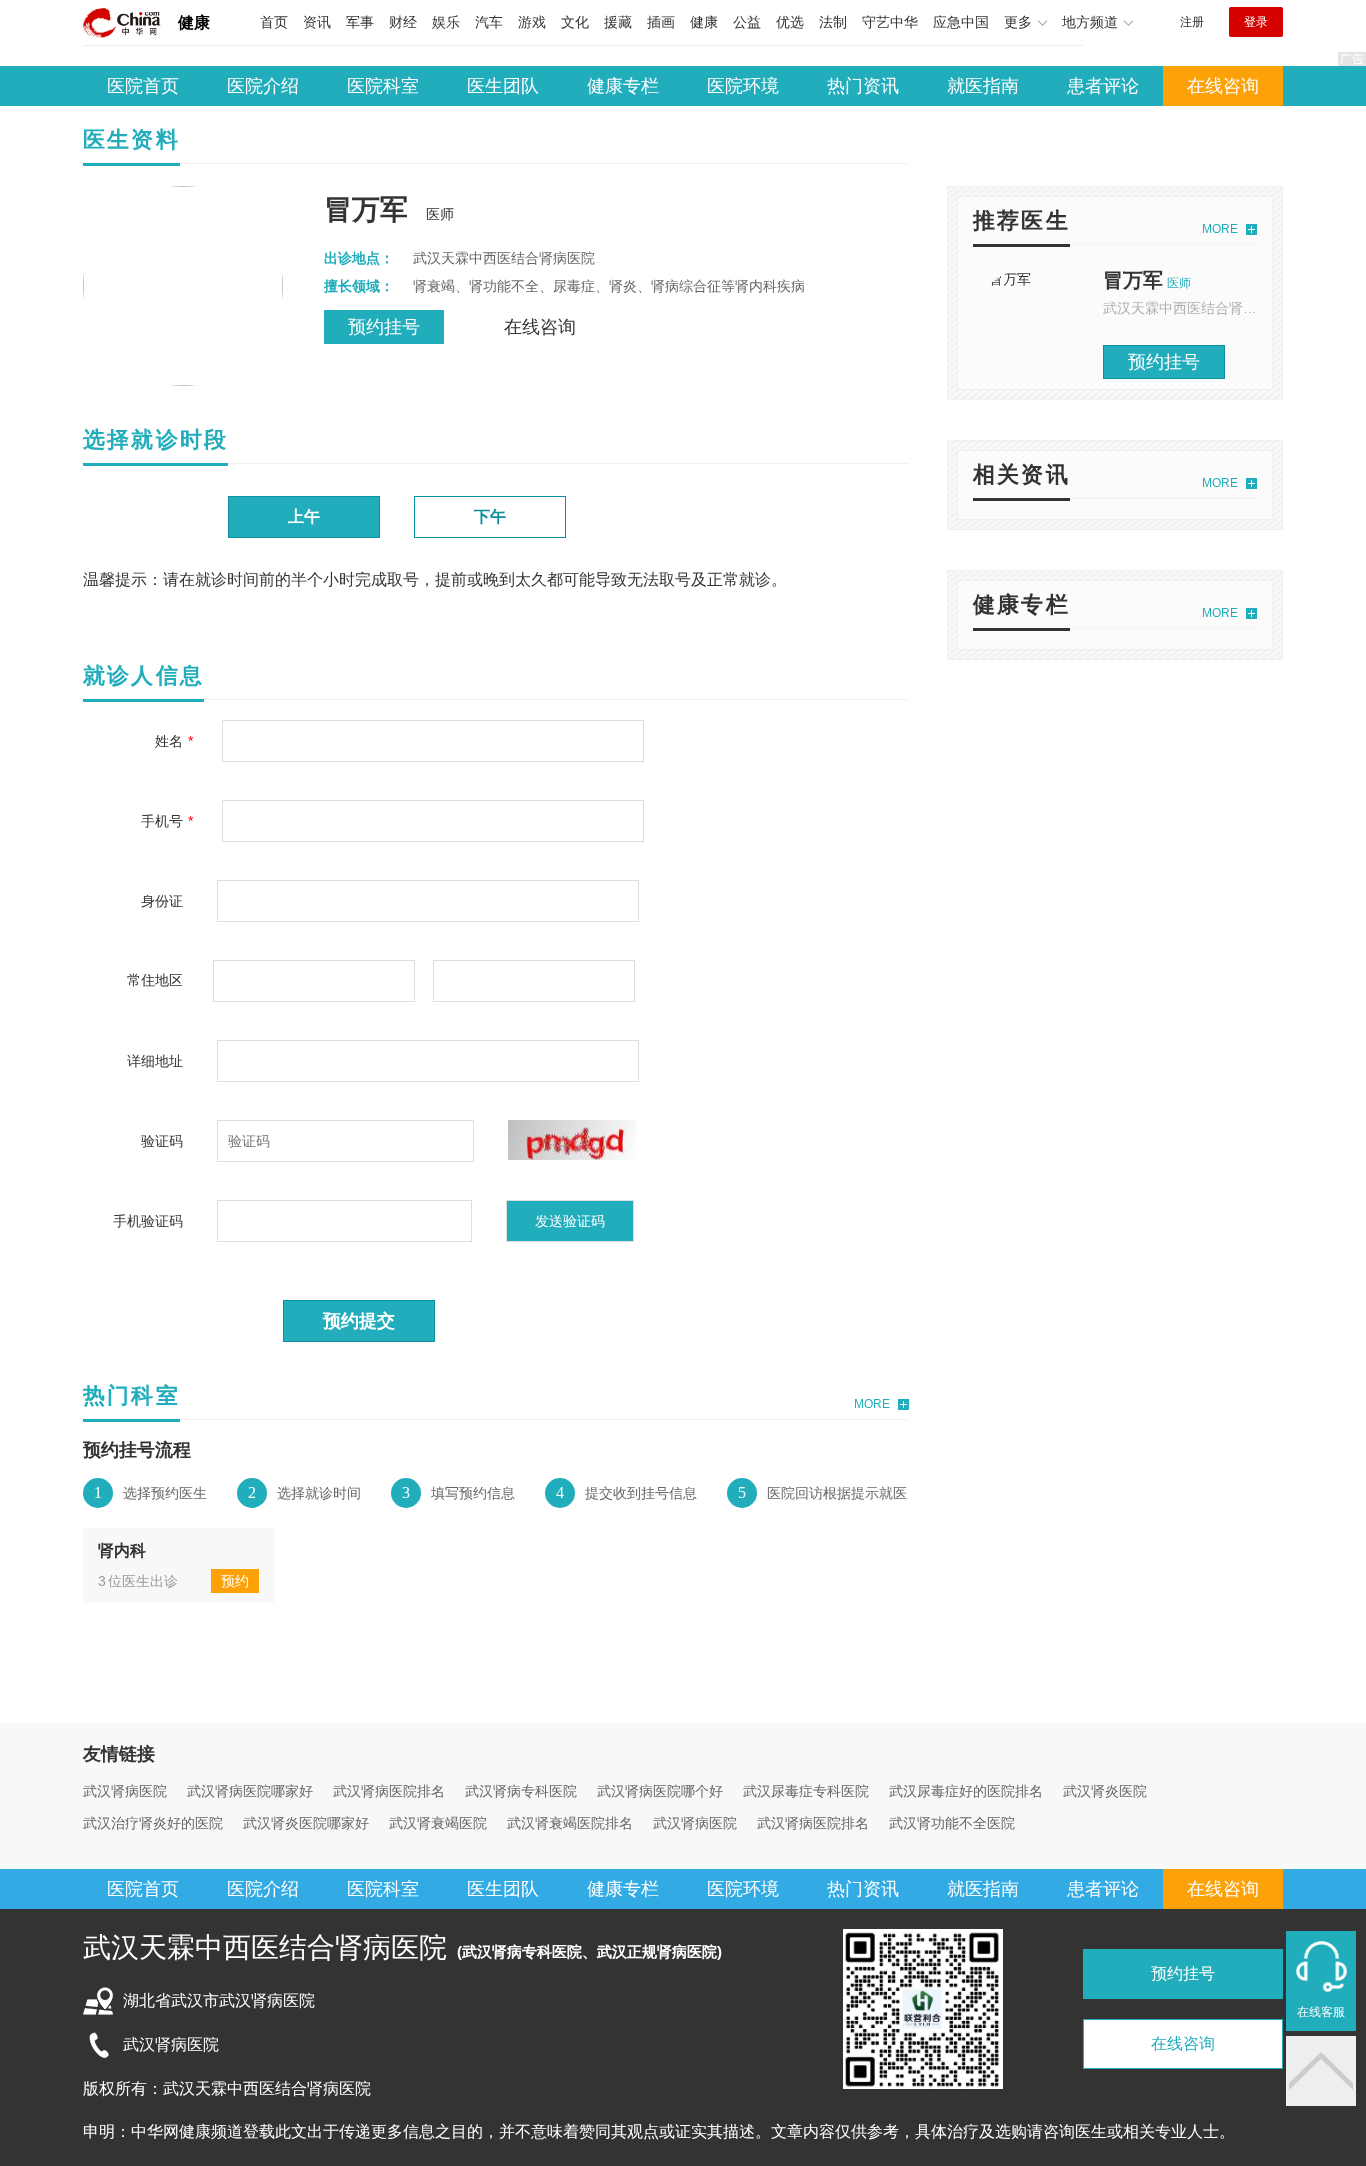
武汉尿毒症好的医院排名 (966, 1791)
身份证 (162, 901)
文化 (575, 22)
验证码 (162, 1141)
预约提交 (359, 1321)
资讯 (317, 22)
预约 (235, 1581)
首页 (274, 22)
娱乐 (446, 22)
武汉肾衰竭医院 (438, 1823)
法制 (833, 22)
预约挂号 (384, 327)
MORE (872, 1404)
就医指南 (983, 86)
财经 (403, 22)
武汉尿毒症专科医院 (806, 1791)
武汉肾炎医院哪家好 (306, 1823)
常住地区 (155, 980)
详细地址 (155, 1061)
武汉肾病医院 (125, 1791)
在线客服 (1321, 2012)
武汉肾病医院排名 (389, 1791)
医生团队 (503, 86)
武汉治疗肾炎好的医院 (153, 1823)
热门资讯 (863, 86)
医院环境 (743, 86)
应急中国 (961, 22)
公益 (747, 22)
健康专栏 (623, 86)
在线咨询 (1223, 86)
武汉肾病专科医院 (521, 1791)
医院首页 (143, 86)
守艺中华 (890, 22)
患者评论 (1103, 86)
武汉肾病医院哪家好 (250, 1791)
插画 (661, 22)
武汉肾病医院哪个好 (660, 1791)
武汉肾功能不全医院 (952, 1823)
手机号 (162, 821)
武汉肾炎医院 (1105, 1791)
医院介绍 (263, 86)
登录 (1256, 22)
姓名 (169, 741)
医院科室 (383, 86)
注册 (1192, 22)
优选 (790, 22)
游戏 (532, 22)
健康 (194, 22)
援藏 (618, 22)
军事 (360, 22)
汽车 (489, 22)
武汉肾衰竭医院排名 (570, 1823)
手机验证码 (148, 1221)
